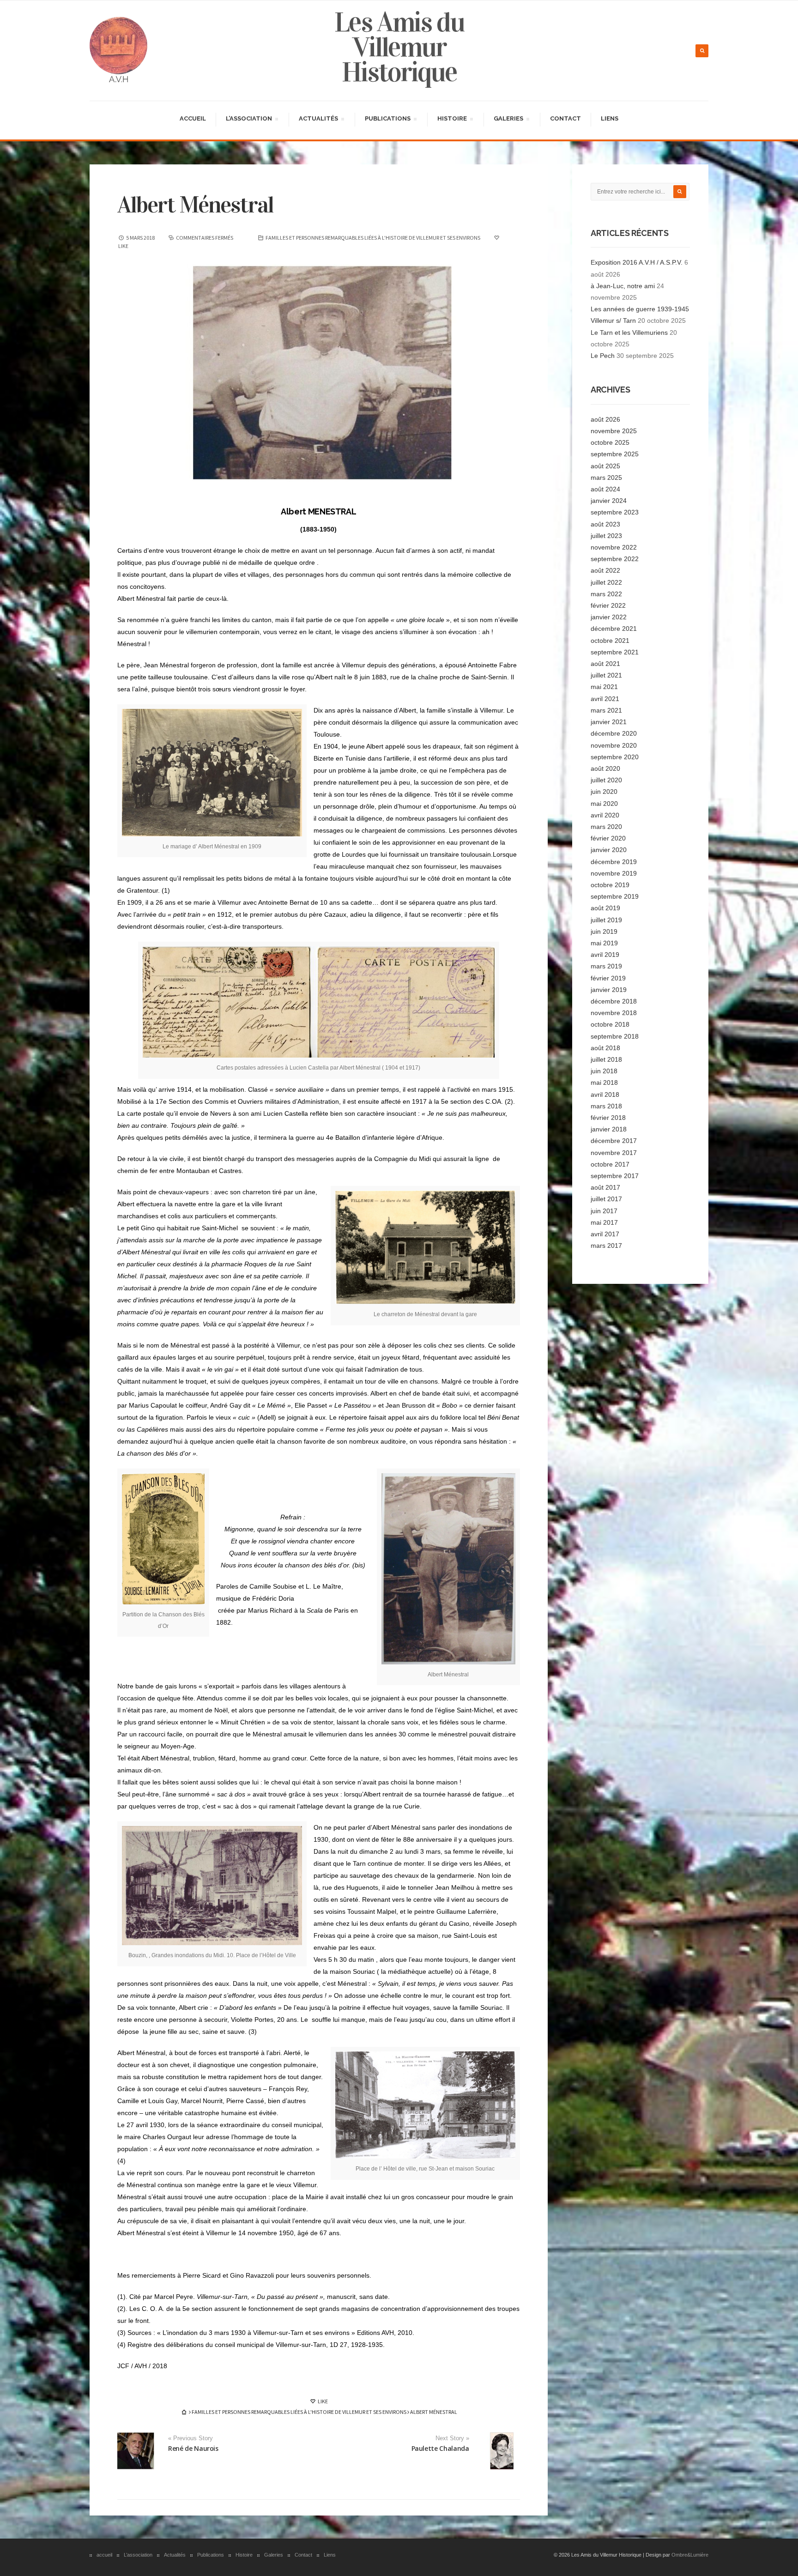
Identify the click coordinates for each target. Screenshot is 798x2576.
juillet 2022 (606, 582)
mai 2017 (604, 1222)
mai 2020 (604, 804)
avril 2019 (605, 955)
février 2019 (608, 978)
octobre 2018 (610, 1024)
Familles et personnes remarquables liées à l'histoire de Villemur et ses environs (373, 238)
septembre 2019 (615, 896)
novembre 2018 (614, 1013)
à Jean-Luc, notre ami (623, 286)
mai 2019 (604, 943)
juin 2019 (604, 931)
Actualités (318, 120)
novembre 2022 (614, 547)
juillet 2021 (606, 675)
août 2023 (605, 524)
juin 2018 (604, 1071)
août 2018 (605, 1048)
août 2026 (605, 419)
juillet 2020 (606, 780)
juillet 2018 (606, 1059)
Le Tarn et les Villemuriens (629, 333)
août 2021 (605, 664)
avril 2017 (605, 1234)
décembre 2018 (614, 1001)
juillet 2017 (606, 1199)
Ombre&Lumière (690, 2555)
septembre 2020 (615, 757)
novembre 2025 (614, 431)
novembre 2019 (614, 873)
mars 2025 (606, 478)
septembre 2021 (615, 652)
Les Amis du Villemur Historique (399, 47)
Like (322, 2401)
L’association (249, 120)
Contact (565, 118)
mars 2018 (606, 1106)
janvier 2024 (609, 501)
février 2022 (608, 605)
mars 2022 (606, 594)
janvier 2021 (609, 722)
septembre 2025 (615, 454)
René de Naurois (193, 2448)
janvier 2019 (609, 990)
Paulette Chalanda (440, 2448)
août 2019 (605, 908)
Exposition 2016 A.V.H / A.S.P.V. (637, 262)
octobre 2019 (610, 885)
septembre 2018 (615, 1036)
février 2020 (608, 838)
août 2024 (605, 489)
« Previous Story (190, 2438)
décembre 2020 (614, 733)
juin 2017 (604, 1211)
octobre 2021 (610, 641)
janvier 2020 (609, 850)
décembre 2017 (614, 1141)
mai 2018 (604, 1082)
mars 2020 (606, 827)
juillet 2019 (606, 920)
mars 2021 (606, 710)
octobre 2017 (610, 1164)
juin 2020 (604, 792)
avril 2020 (605, 815)
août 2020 (605, 768)
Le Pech (603, 356)
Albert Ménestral (195, 205)
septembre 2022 (615, 559)
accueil (193, 118)
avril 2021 (605, 699)
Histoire (452, 120)
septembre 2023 (615, 512)
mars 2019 (606, 966)
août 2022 (605, 570)
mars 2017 (606, 1246)
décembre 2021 (614, 629)
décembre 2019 (614, 862)
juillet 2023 (606, 536)
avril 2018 (605, 1094)
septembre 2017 (615, 1176)
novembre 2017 (614, 1153)
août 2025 (605, 466)
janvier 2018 (609, 1129)
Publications (387, 120)
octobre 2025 (610, 442)
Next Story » (452, 2438)
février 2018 (608, 1118)
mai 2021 (604, 687)
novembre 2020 (614, 745)
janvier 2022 (609, 617)
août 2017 (605, 1187)
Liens (610, 118)
